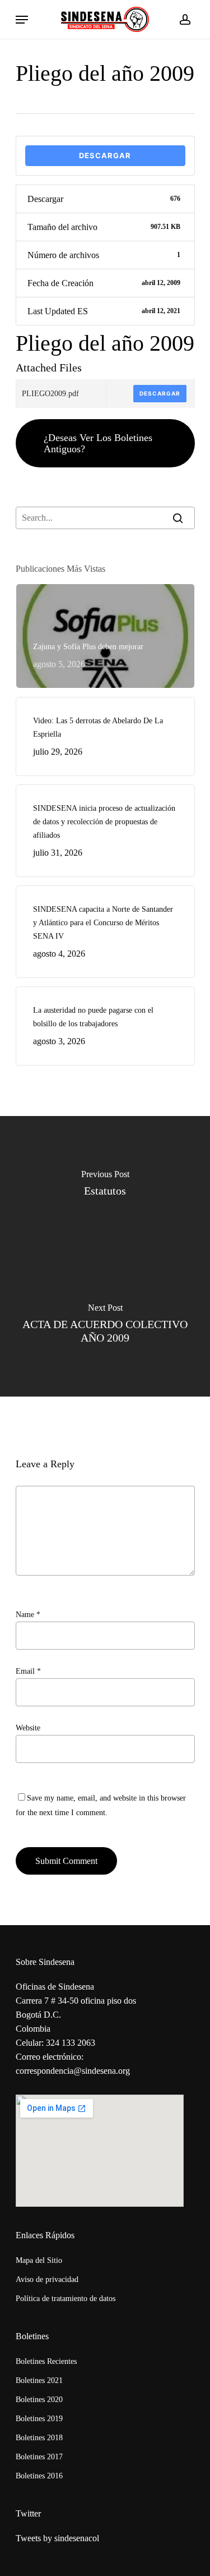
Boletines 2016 (39, 2476)
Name (28, 1615)
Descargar (105, 155)
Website (28, 1728)
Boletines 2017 (39, 2457)
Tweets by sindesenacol (57, 2538)
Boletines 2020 (39, 2400)
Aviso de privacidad (47, 2279)
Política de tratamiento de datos (66, 2299)
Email (28, 1671)
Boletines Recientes (46, 2361)
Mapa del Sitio (39, 2260)
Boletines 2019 (39, 2419)
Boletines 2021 (39, 2380)
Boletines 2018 (39, 2438)
